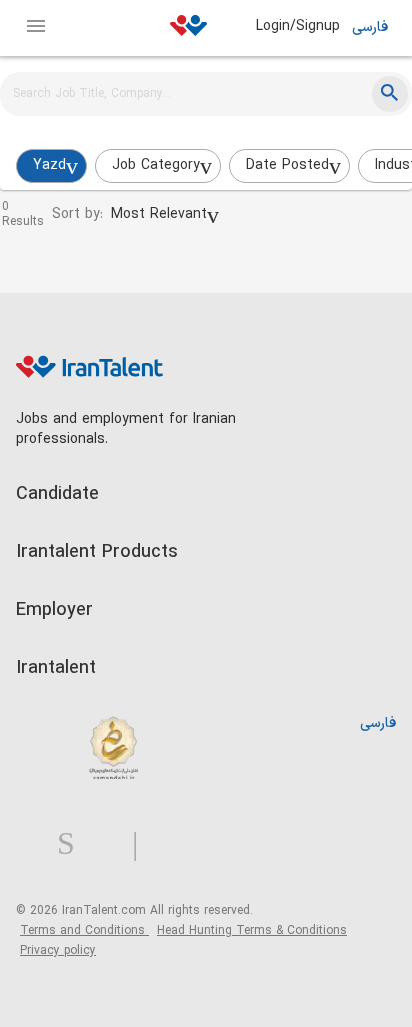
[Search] (390, 94)
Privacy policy (58, 951)
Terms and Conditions (84, 931)
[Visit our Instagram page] (74, 844)
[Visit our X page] (111, 844)
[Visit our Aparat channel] (174, 844)
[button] (165, 215)
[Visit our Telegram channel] (143, 844)
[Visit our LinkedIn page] (36, 844)
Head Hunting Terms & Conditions (252, 931)
